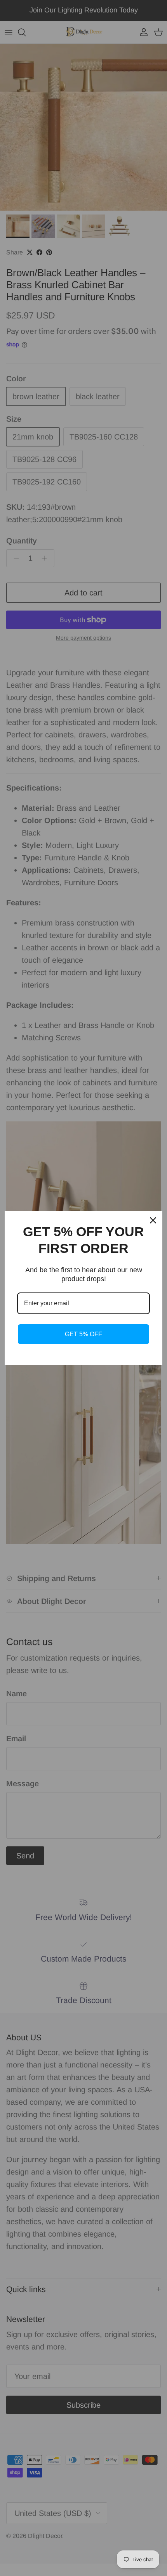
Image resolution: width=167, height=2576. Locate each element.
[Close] (153, 1220)
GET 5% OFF (83, 1334)
